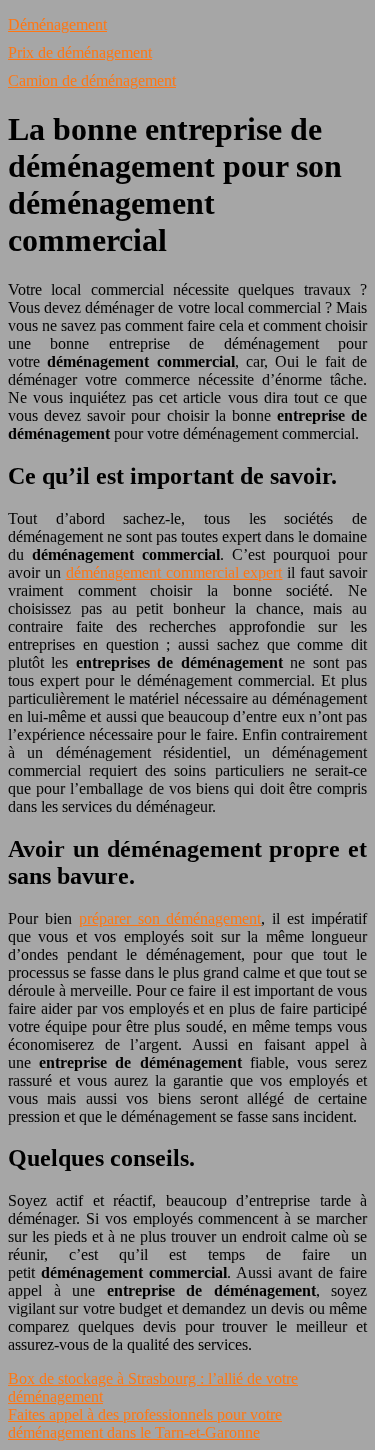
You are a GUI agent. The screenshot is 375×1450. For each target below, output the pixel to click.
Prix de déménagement (80, 52)
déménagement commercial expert (174, 572)
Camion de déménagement (92, 80)
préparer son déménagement (170, 918)
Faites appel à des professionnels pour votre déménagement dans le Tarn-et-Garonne (145, 1423)
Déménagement (57, 24)
